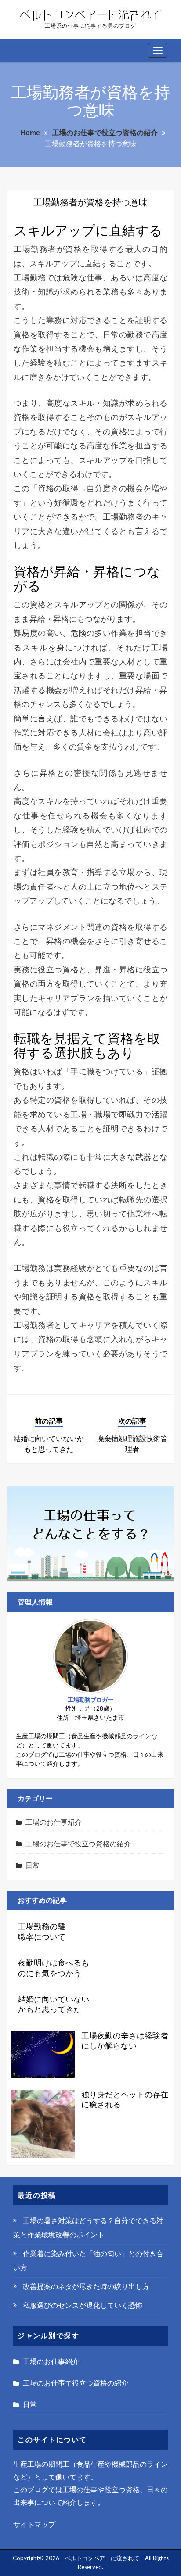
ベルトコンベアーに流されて (102, 2558)
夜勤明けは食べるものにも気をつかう (54, 1968)
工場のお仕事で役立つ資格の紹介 (78, 1844)
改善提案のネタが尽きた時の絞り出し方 (86, 2287)
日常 (33, 1865)
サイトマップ (34, 2524)
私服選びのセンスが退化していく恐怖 (83, 2305)
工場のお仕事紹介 (54, 1822)
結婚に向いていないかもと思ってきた (54, 2004)
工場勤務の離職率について (42, 1932)
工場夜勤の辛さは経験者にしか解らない (125, 2041)
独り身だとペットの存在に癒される (125, 2100)
